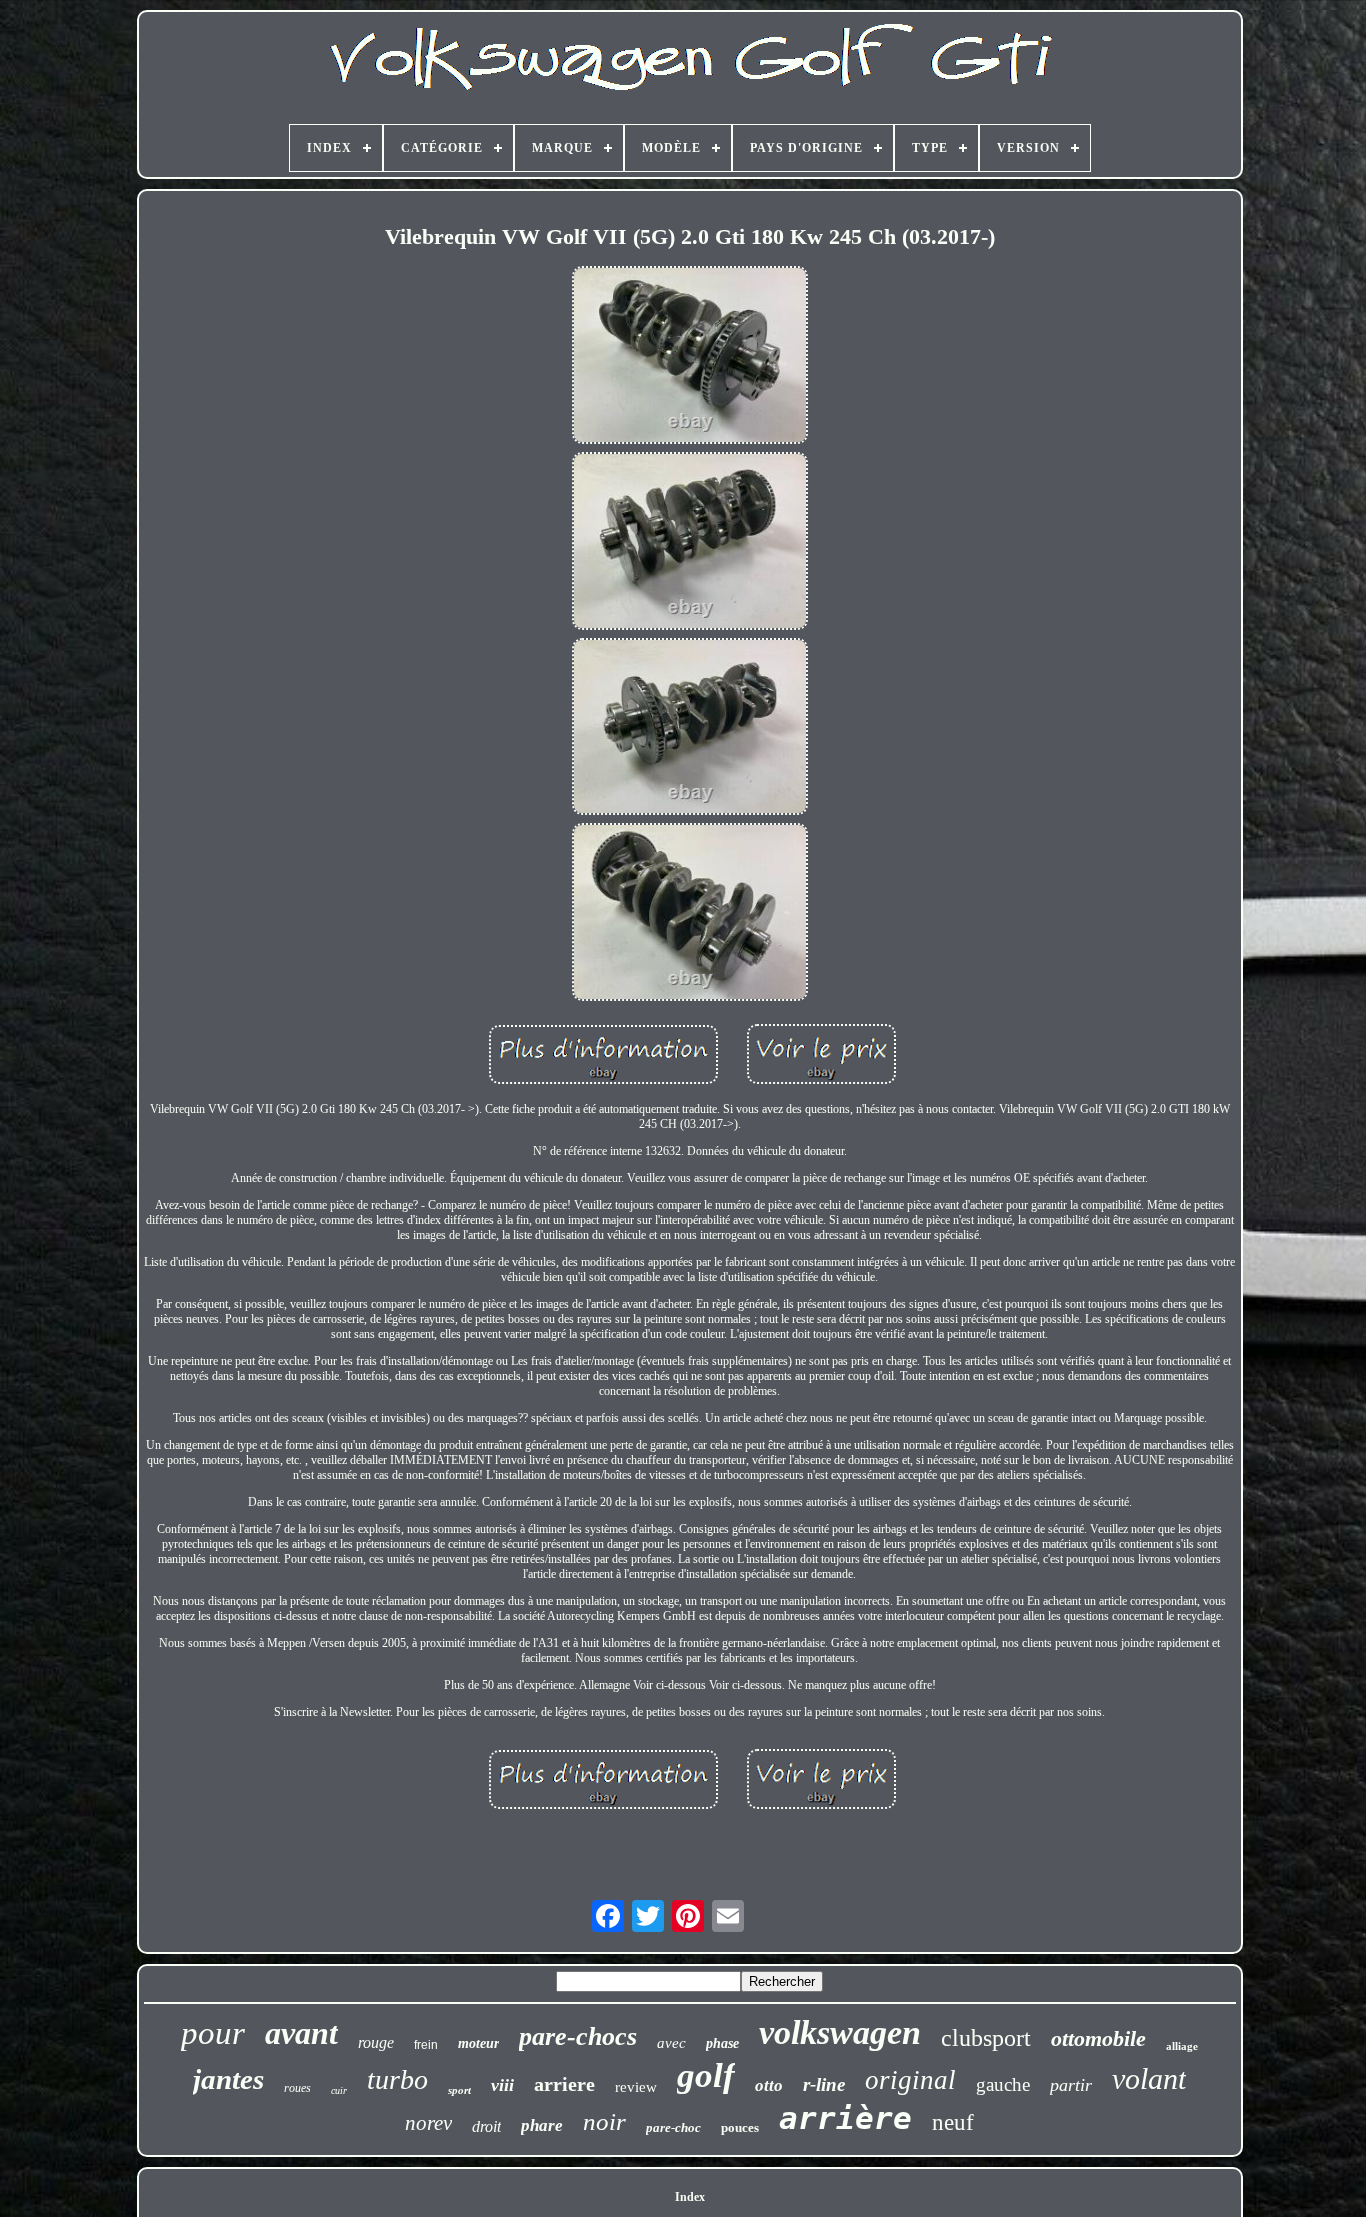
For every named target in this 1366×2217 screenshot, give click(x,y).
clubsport (986, 2038)
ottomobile (1098, 2038)
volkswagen (840, 2032)
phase (722, 2043)
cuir (339, 2090)
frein (426, 2045)
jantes (228, 2079)
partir (1071, 2085)
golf (706, 2075)
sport (459, 2090)
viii (502, 2085)
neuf (953, 2122)
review (636, 2087)
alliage (1182, 2046)
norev (428, 2123)
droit (486, 2126)
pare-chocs (578, 2036)
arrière (845, 2118)
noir (604, 2121)
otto (769, 2085)
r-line (824, 2084)
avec (671, 2043)
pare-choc (673, 2127)
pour (213, 2033)
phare (542, 2125)
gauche (1003, 2084)
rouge (376, 2042)
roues (297, 2088)
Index (690, 2197)
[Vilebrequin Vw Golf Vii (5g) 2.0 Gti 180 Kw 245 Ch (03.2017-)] (690, 357)
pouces (740, 2127)
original (910, 2080)
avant (301, 2033)
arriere (564, 2084)
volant (1149, 2078)
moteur (478, 2043)
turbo (397, 2079)
